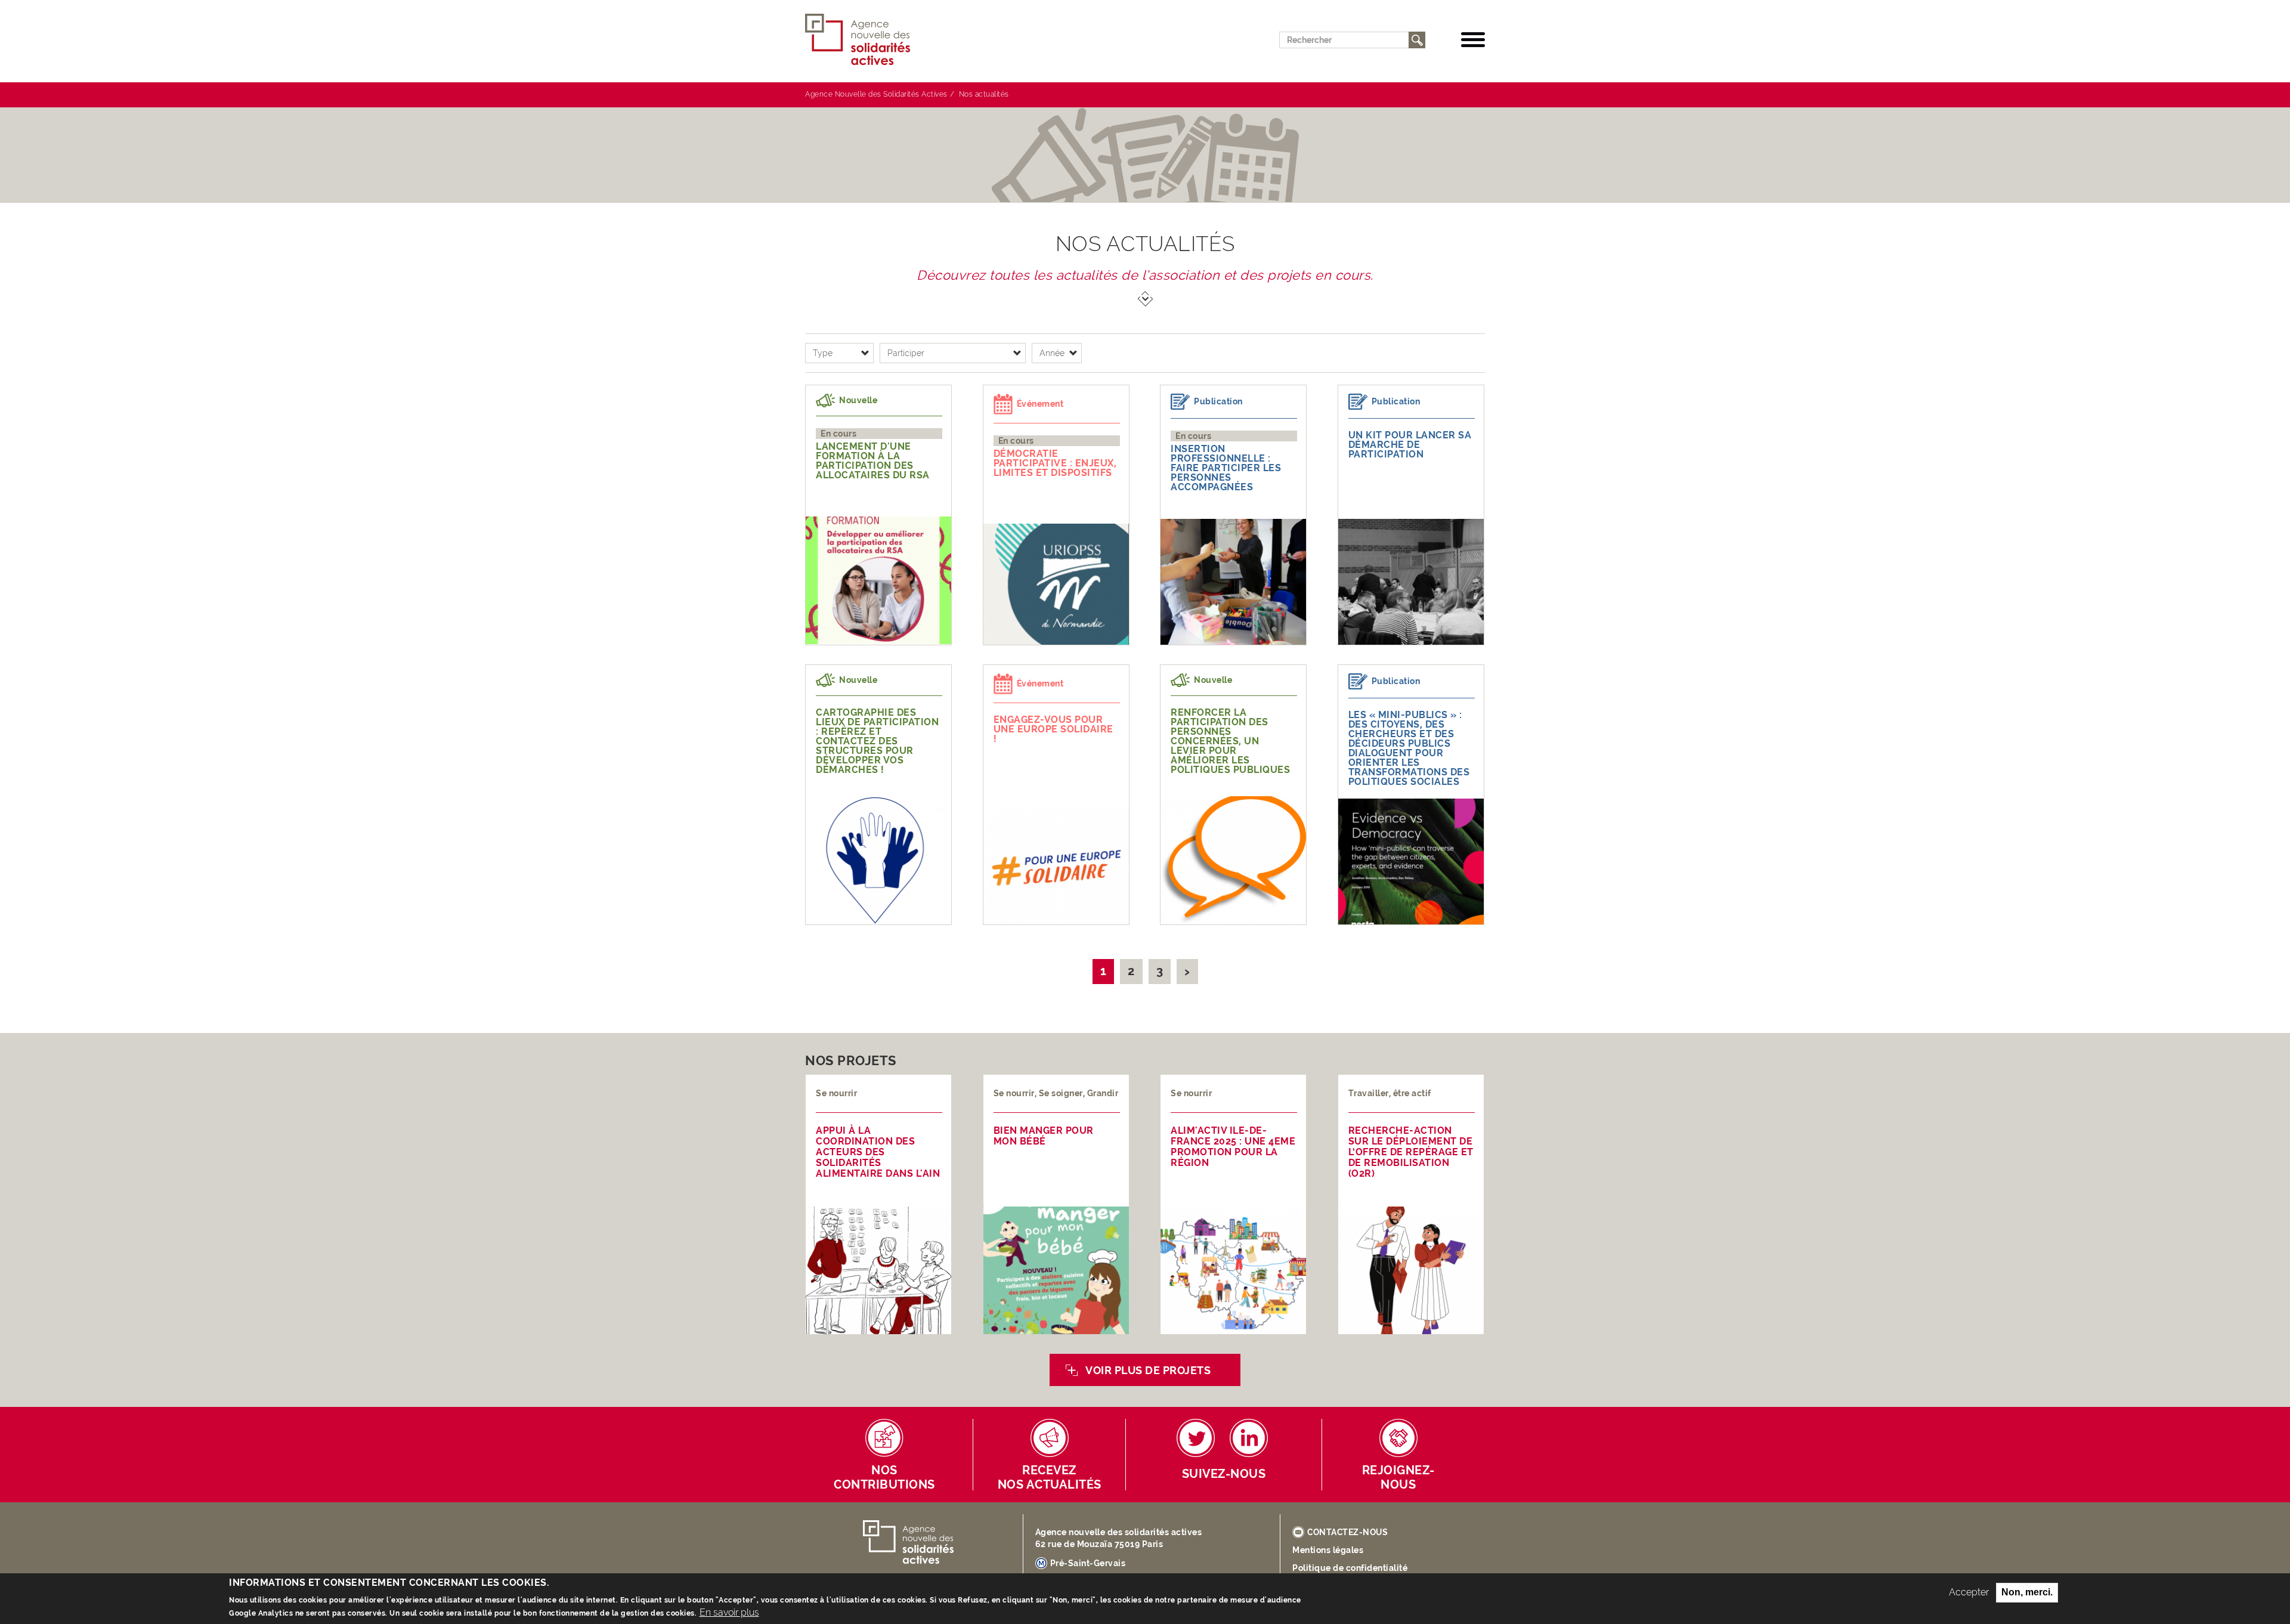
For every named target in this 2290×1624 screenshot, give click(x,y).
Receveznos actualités (1050, 1478)
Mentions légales (1328, 1550)
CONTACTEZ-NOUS (1347, 1532)
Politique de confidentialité (1350, 1568)
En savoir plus (729, 1612)
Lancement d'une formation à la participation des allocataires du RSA (873, 461)
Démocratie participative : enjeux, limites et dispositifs (1055, 463)
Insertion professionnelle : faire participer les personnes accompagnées (1226, 468)
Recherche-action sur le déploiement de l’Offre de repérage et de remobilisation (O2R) (1411, 1152)
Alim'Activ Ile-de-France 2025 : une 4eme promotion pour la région (1233, 1147)
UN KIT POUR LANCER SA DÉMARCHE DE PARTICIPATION (1410, 445)
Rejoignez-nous (1398, 1478)
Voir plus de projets (1148, 1370)
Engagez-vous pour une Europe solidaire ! (1053, 729)
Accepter (1969, 1592)
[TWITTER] (1196, 1438)
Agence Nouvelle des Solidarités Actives (876, 94)
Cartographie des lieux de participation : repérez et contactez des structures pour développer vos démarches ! (877, 741)
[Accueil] (862, 40)
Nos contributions (884, 1478)
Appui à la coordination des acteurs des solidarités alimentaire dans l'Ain (878, 1152)
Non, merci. (2027, 1592)
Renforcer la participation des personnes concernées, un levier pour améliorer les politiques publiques (1230, 741)
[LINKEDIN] (1249, 1438)
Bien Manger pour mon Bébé (1044, 1136)
